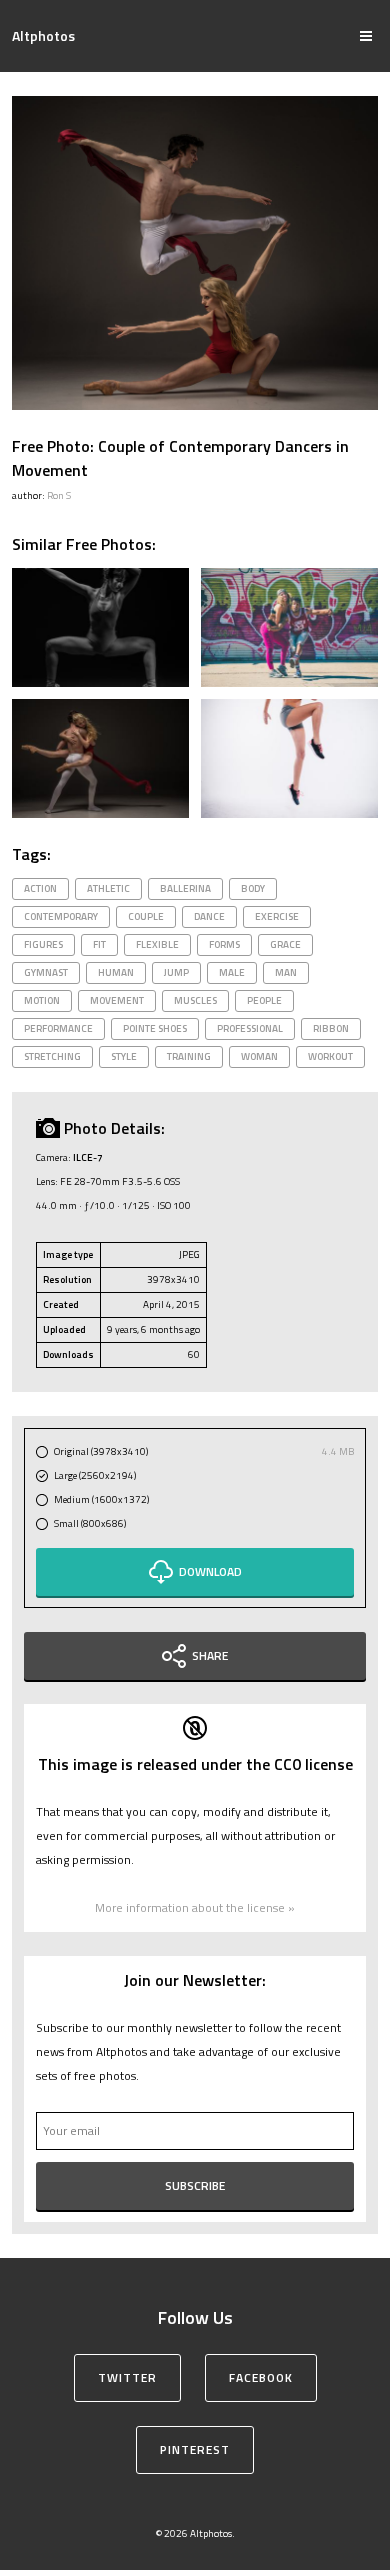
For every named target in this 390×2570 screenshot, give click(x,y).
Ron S (59, 495)
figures (43, 944)
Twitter (127, 2377)
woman (259, 1056)
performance (58, 1028)
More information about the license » (195, 1907)
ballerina (185, 888)
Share (210, 1655)
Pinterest (195, 2449)
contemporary (61, 916)
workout (330, 1056)
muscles (195, 1000)
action (40, 888)
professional (250, 1028)
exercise (277, 916)
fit (99, 944)
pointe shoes (155, 1028)
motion (42, 1000)
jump (176, 972)
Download (210, 1571)
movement (117, 1000)
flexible (157, 944)
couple (146, 916)
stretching (52, 1056)
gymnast (46, 972)
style (124, 1056)
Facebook (261, 2377)
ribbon (331, 1028)
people (264, 1000)
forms (224, 944)
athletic (108, 888)
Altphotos (43, 35)
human (116, 972)
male (232, 972)
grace (285, 944)
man (286, 972)
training (189, 1056)
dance (209, 916)
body (253, 888)
